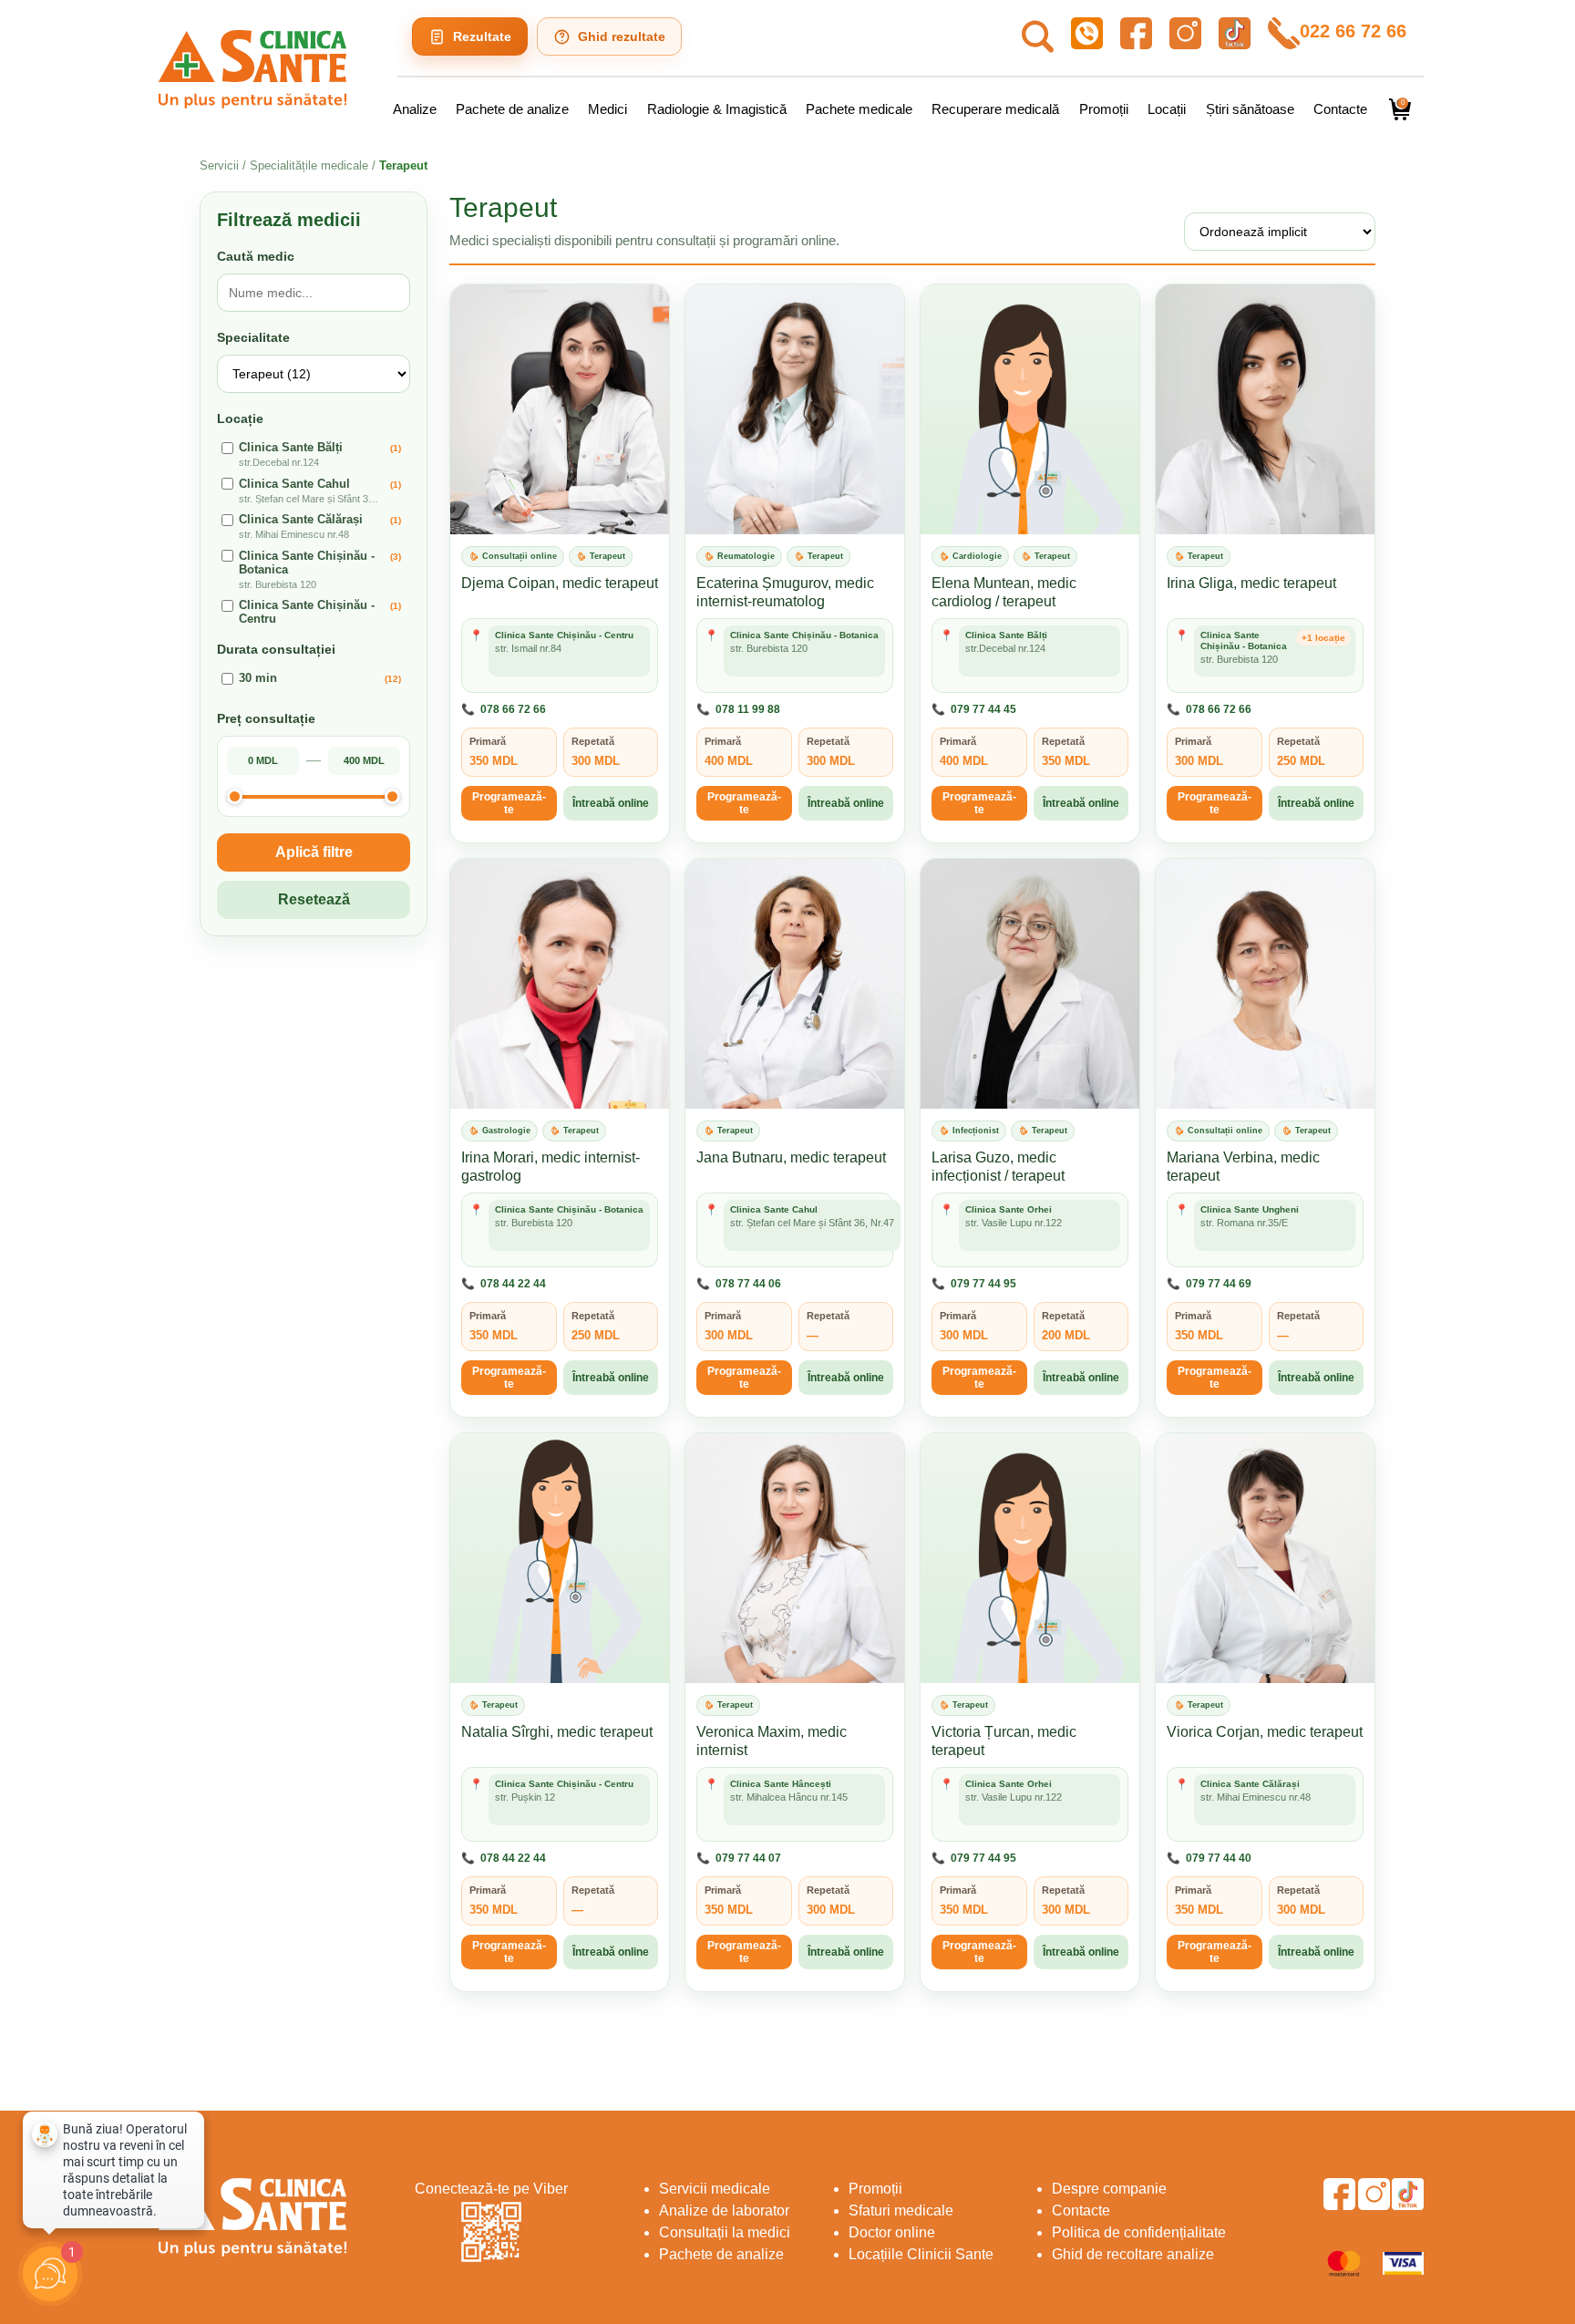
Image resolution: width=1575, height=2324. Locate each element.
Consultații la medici (725, 2232)
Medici (607, 109)
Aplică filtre (314, 851)
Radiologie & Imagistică (717, 109)
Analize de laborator (724, 2210)
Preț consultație (266, 718)
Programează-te (509, 803)
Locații (1167, 109)
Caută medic (256, 256)
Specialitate (253, 337)
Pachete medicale (859, 109)
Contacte (1340, 109)
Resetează (314, 899)
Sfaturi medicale (901, 2210)
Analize (415, 109)
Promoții (1104, 109)
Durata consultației (276, 649)
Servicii (219, 165)
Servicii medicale (715, 2189)
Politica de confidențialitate (1139, 2232)
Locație (240, 418)
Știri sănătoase (1250, 109)
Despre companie (1109, 2189)
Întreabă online (611, 803)
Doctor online (892, 2232)
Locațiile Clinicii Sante (921, 2254)
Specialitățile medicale (311, 165)
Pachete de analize (512, 109)
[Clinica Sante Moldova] (252, 69)
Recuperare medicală (995, 109)
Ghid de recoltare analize (1133, 2254)
